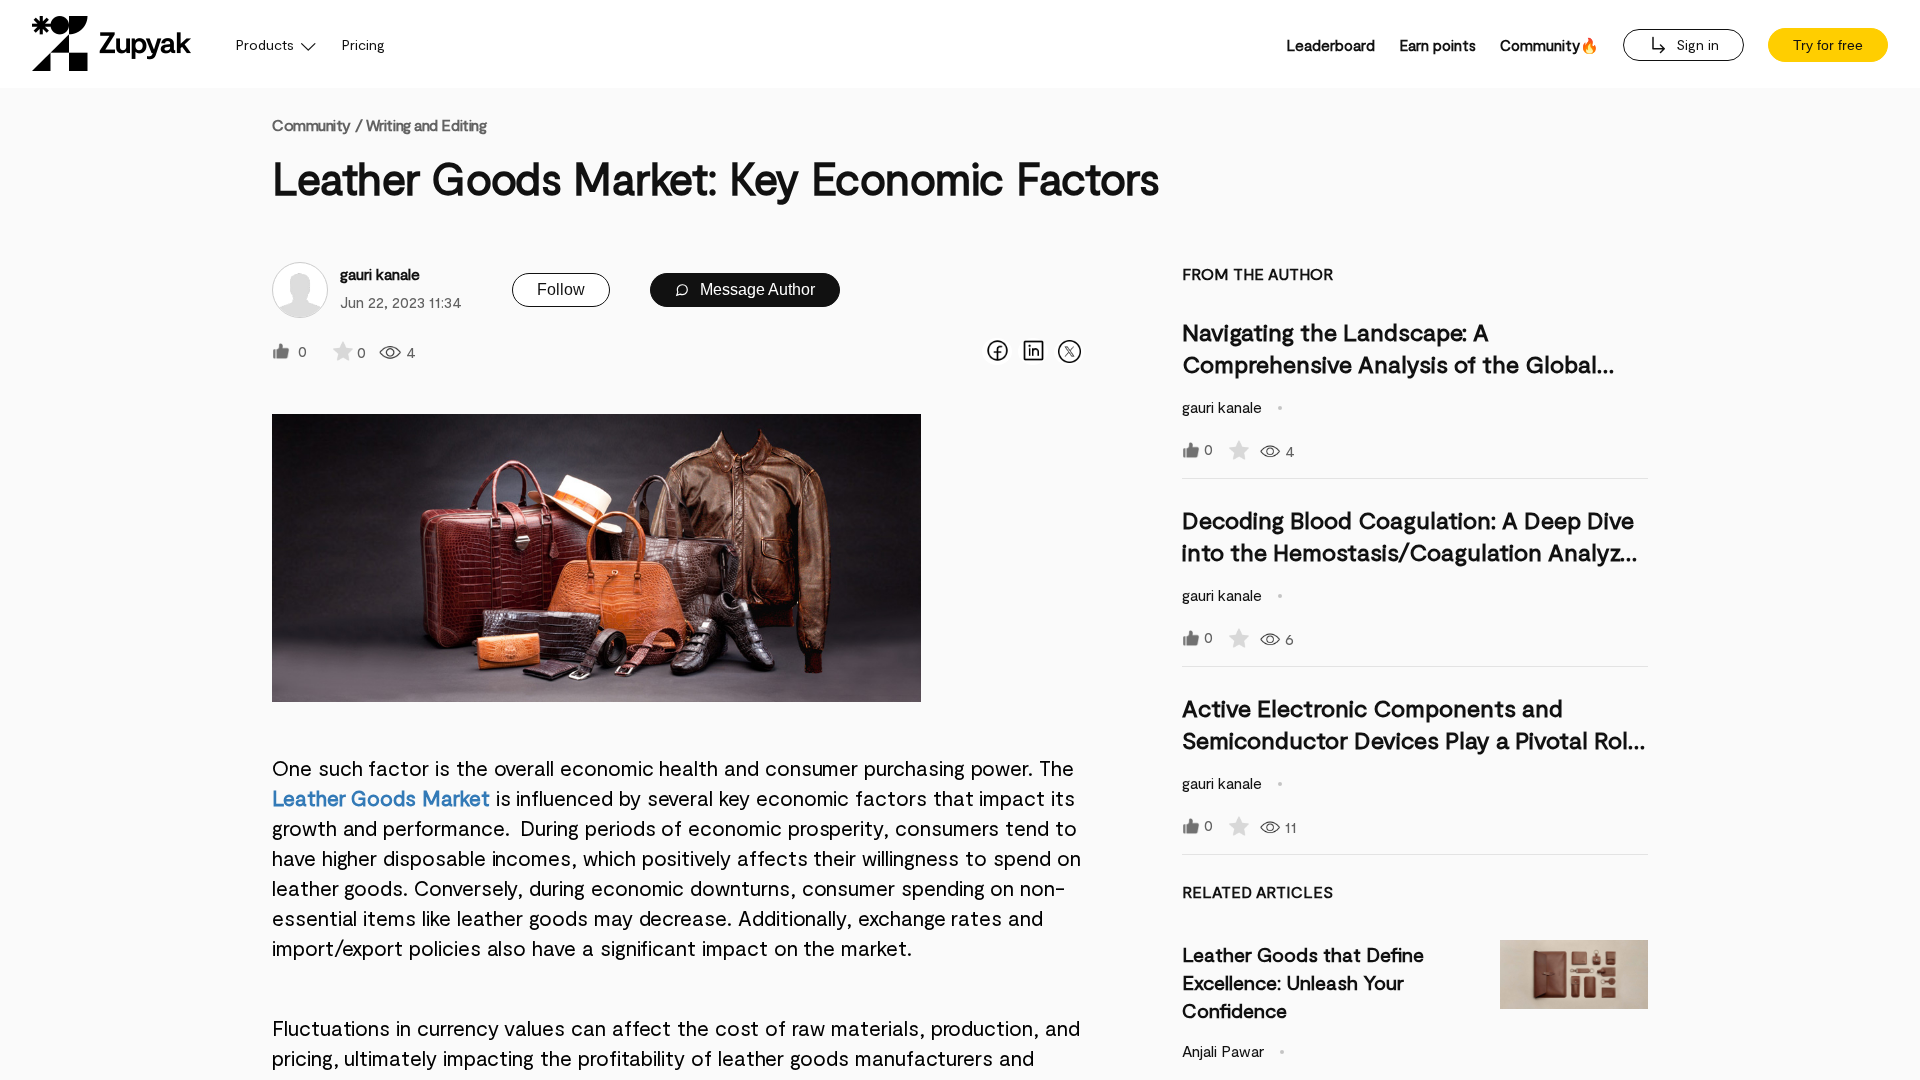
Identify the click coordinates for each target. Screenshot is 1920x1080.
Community (317, 124)
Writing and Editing (426, 124)
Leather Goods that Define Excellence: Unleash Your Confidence (1303, 982)
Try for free (1828, 45)
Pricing (363, 44)
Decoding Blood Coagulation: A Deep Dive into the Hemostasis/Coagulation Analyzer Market (1412, 551)
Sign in (1695, 44)
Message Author (755, 289)
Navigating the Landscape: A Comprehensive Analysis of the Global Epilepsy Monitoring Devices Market (1389, 363)
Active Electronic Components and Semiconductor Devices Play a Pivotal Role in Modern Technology (1411, 739)
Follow (561, 289)
